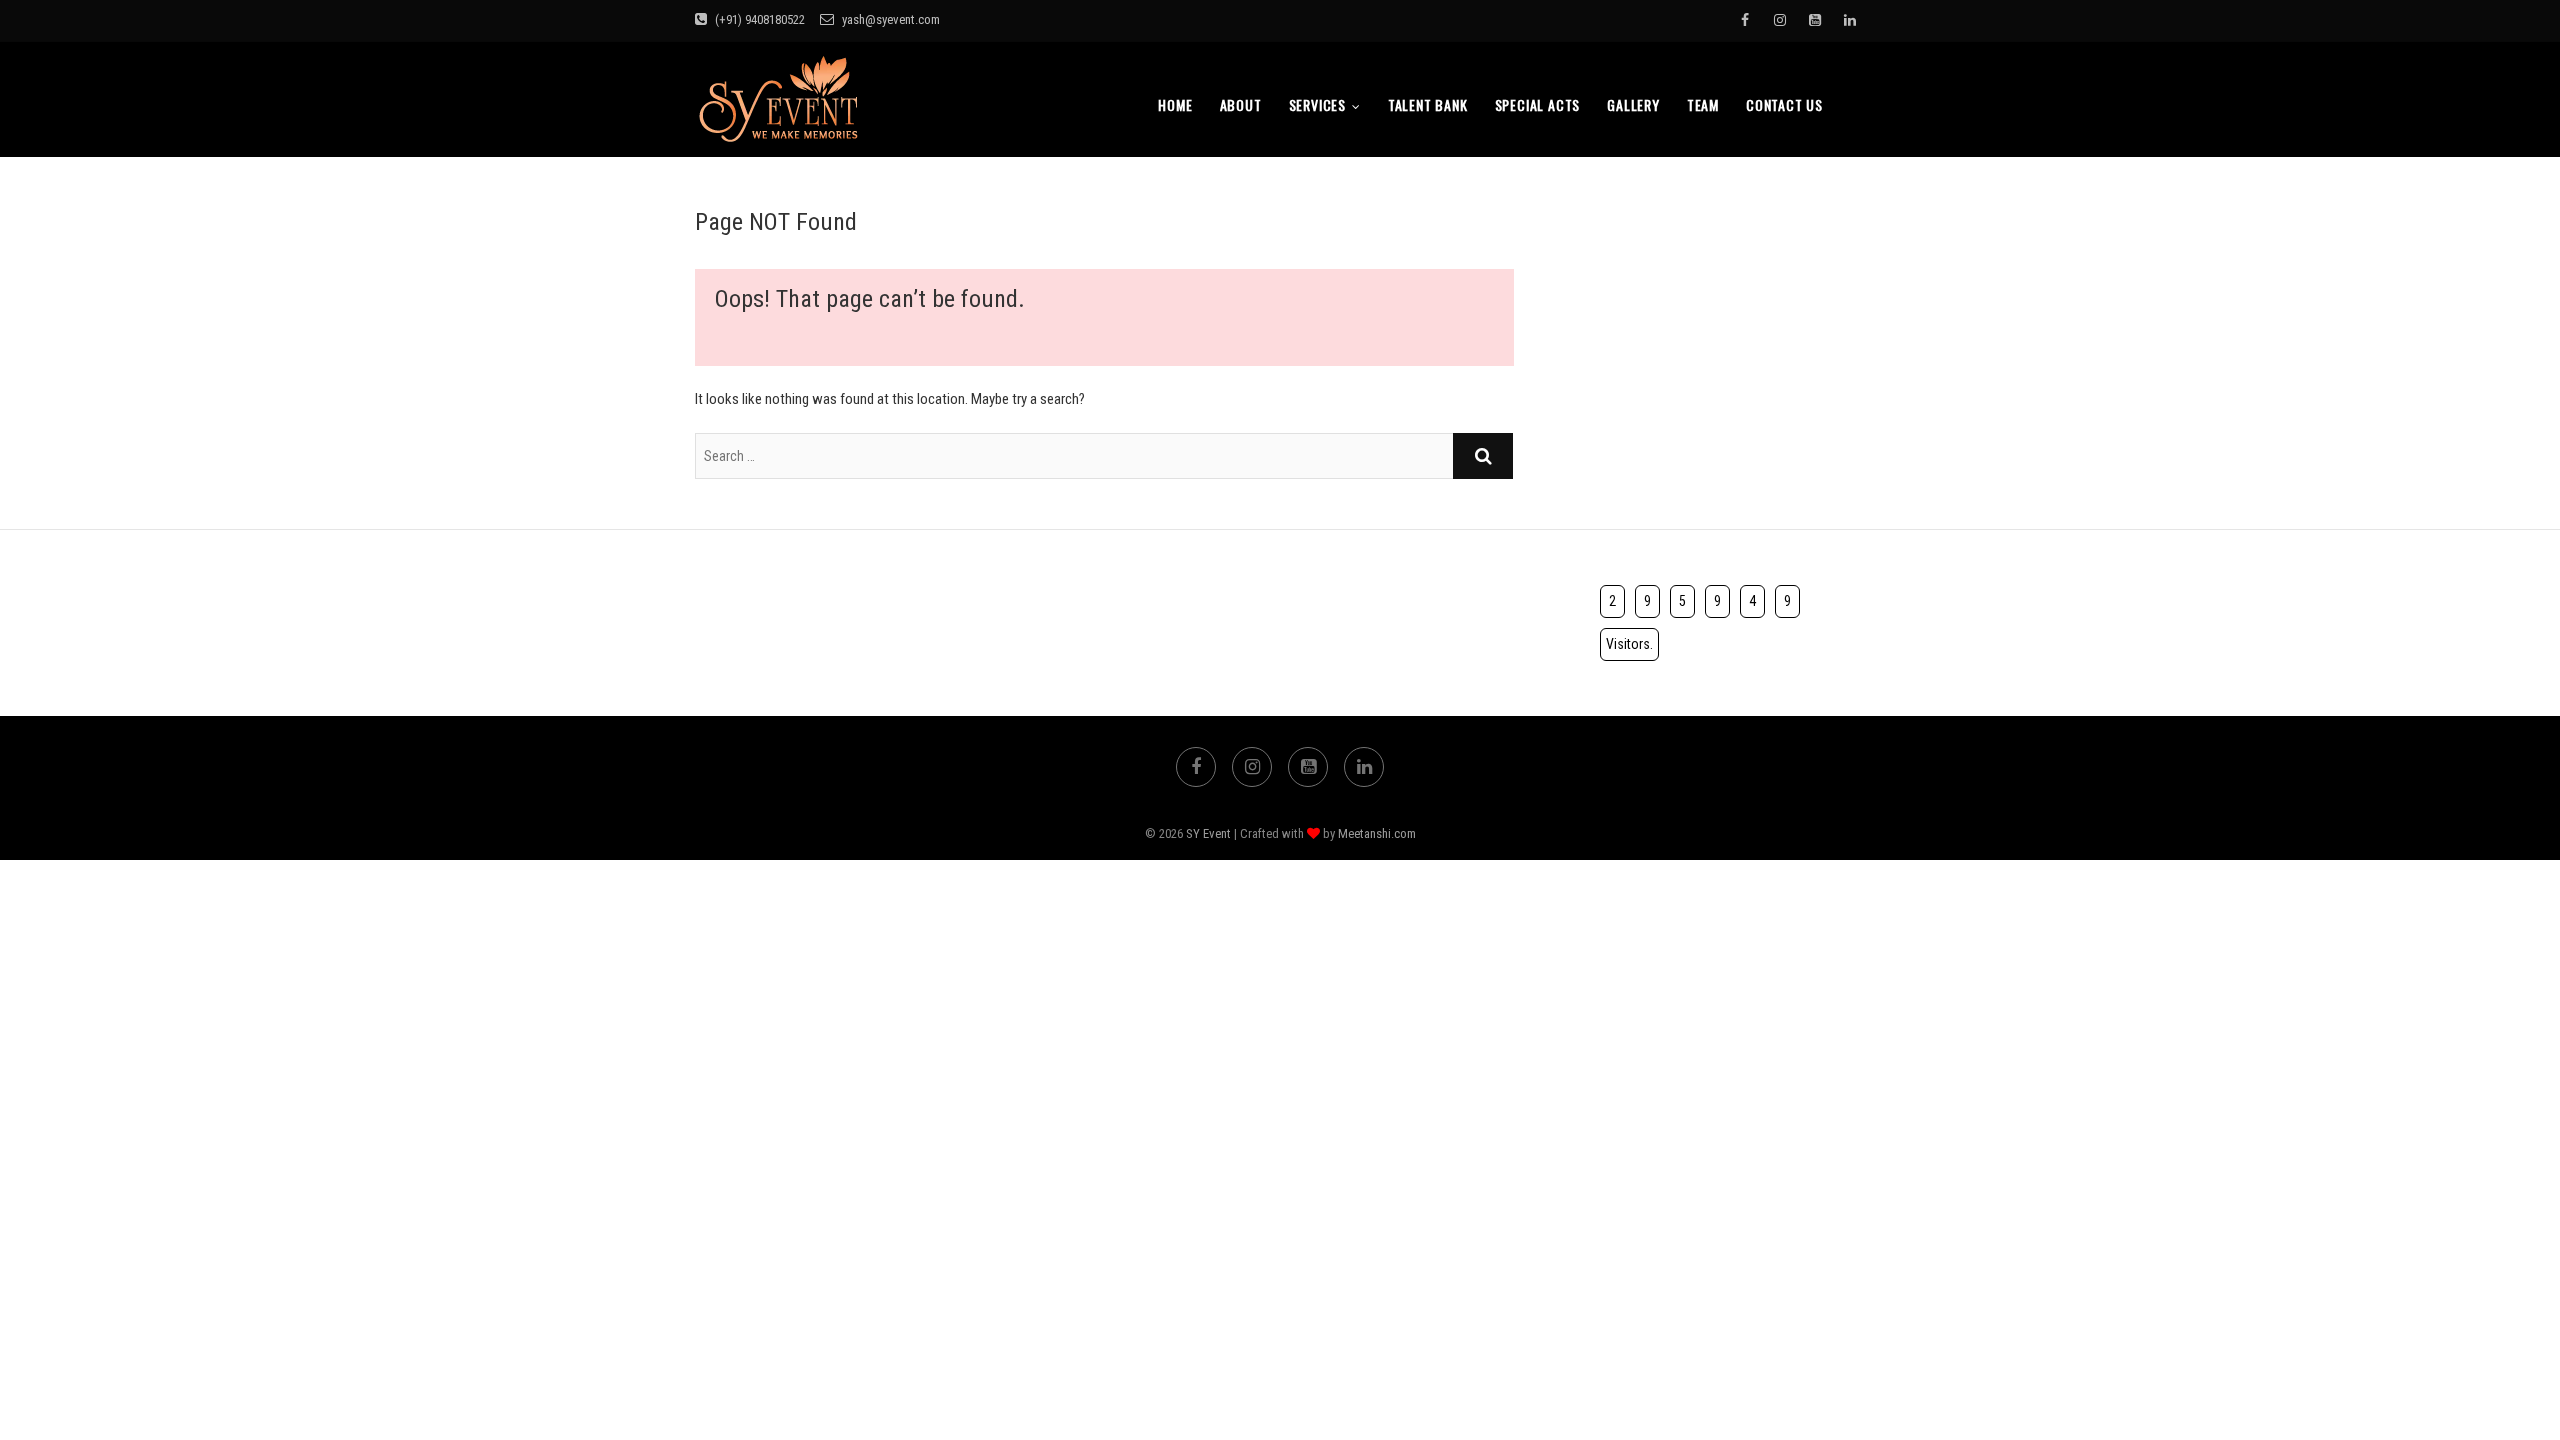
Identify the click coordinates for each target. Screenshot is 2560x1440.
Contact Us (1784, 104)
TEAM (1703, 104)
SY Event (1208, 833)
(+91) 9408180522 (758, 19)
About (1241, 104)
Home (1175, 104)
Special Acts (1538, 104)
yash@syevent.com (889, 19)
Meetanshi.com (1377, 833)
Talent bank (1428, 104)
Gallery (1633, 104)
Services (1317, 104)
